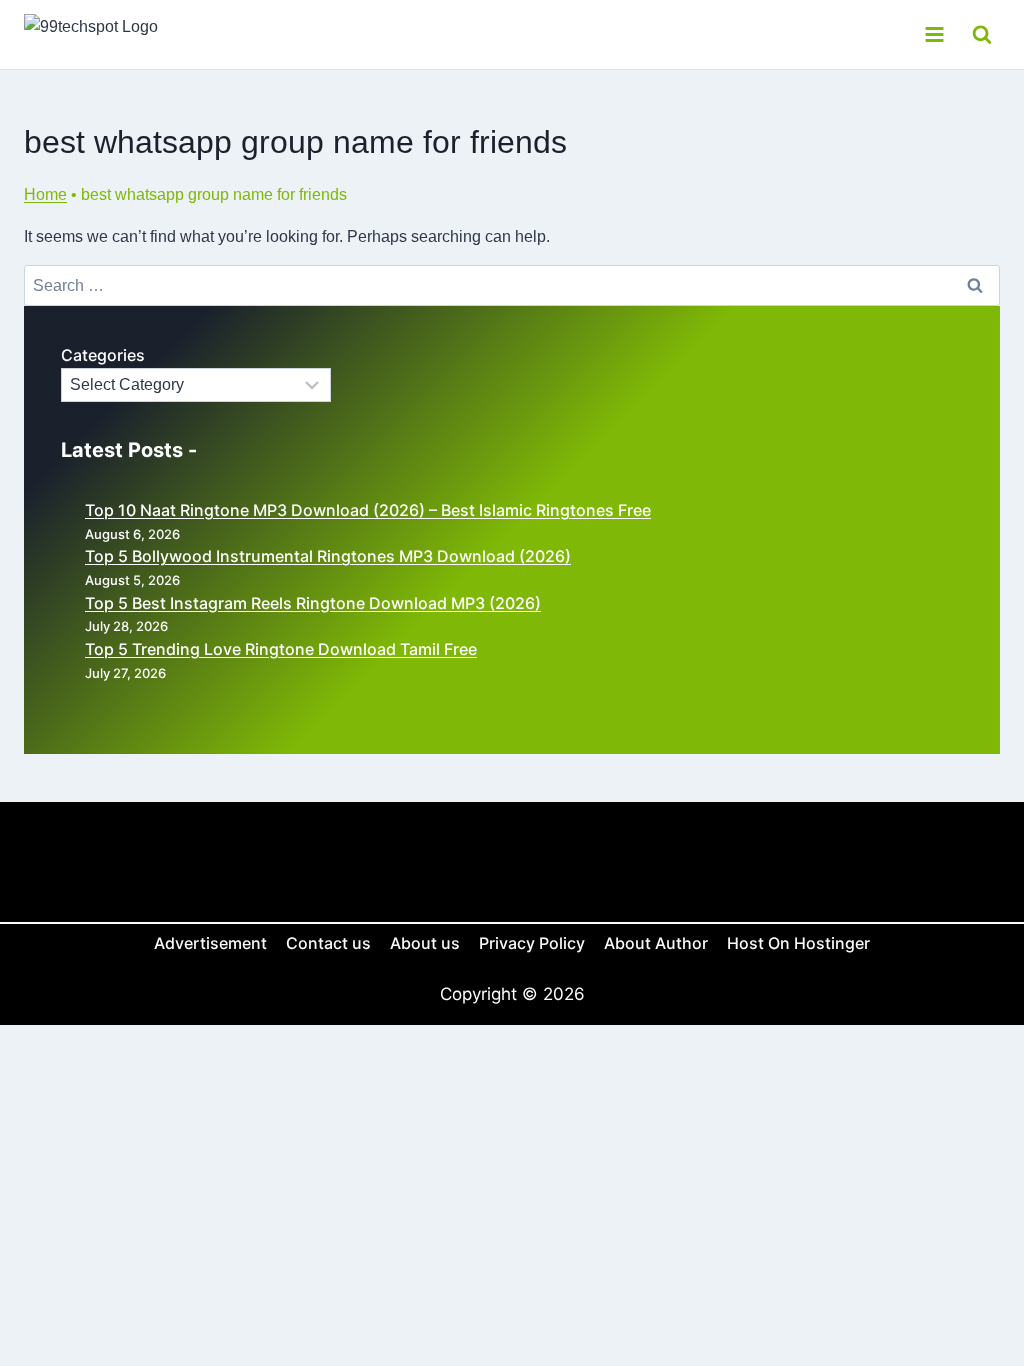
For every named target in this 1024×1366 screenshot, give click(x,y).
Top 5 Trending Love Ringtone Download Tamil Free (281, 649)
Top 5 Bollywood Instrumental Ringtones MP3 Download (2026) (328, 556)
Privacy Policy (532, 943)
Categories (103, 355)
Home (45, 194)
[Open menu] (934, 34)
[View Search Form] (981, 34)
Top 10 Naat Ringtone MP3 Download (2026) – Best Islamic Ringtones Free (368, 510)
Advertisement (210, 943)
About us (425, 943)
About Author (656, 943)
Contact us (328, 943)
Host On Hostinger (798, 943)
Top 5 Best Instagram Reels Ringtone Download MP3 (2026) (313, 603)
